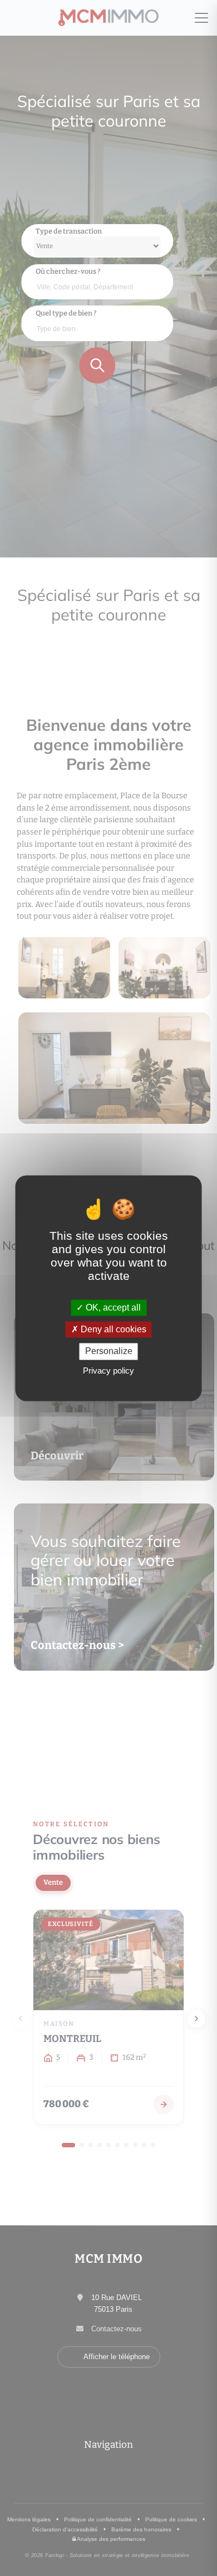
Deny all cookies (112, 1330)
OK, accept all (112, 1308)
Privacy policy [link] (108, 1371)
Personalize (109, 1352)
